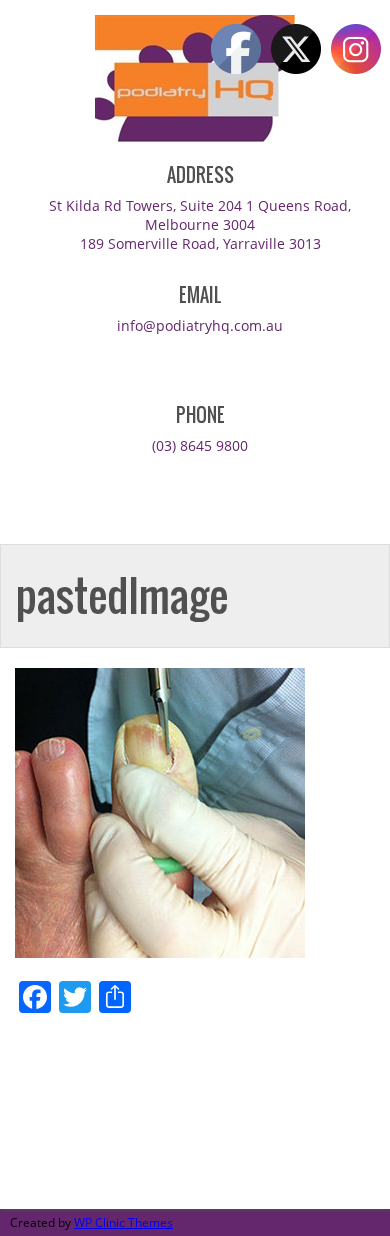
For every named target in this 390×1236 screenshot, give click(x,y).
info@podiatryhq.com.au (200, 325)
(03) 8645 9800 (200, 445)
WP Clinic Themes (123, 1222)
